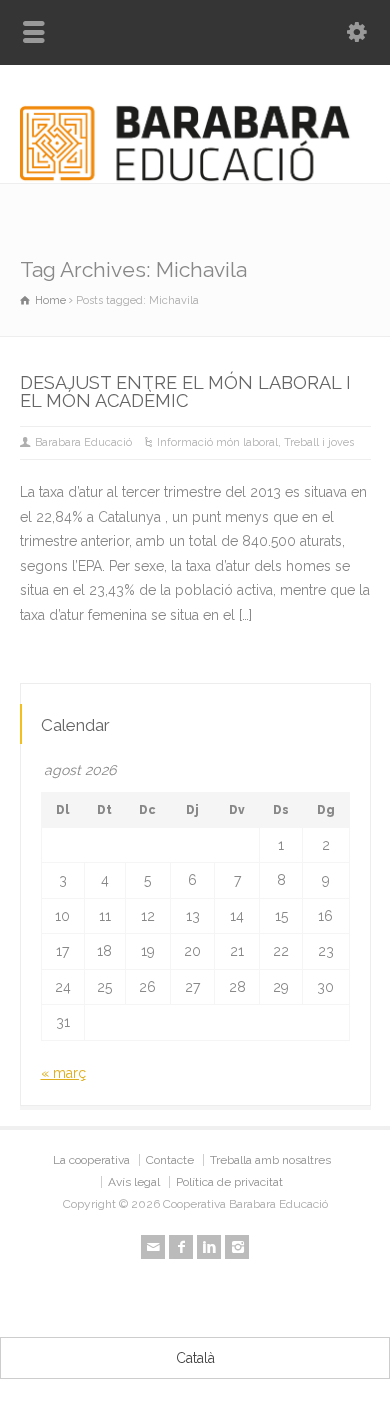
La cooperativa (91, 1160)
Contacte (170, 1160)
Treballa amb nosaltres (270, 1160)
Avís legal (134, 1182)
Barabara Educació (83, 442)
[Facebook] (181, 1247)
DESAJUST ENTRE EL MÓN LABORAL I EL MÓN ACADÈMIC (185, 391)
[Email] (153, 1247)
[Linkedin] (209, 1247)
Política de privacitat (229, 1182)
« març (63, 1073)
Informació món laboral (217, 442)
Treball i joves (319, 442)
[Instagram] (237, 1247)
